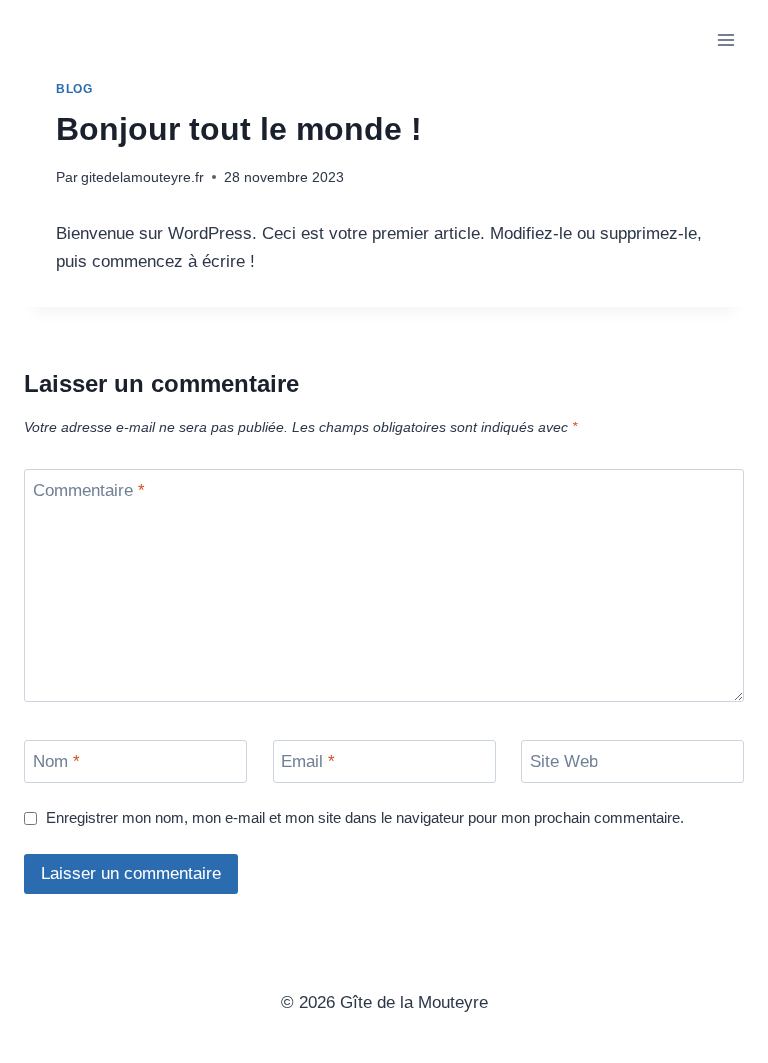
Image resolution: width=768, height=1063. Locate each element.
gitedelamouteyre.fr (142, 177)
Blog (74, 89)
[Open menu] (725, 39)
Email (308, 761)
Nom (56, 761)
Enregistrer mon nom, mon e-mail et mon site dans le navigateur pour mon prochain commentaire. (365, 817)
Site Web (564, 761)
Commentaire (89, 490)
